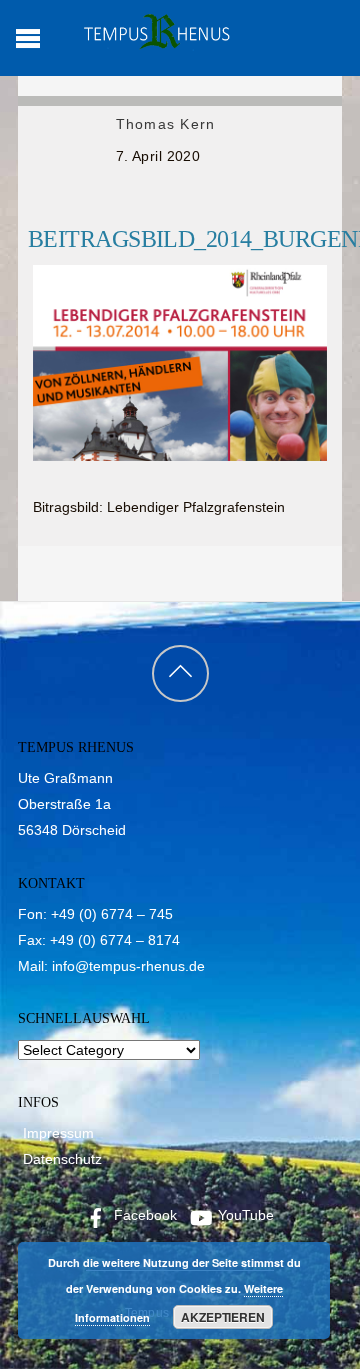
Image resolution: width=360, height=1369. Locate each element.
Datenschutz (62, 1159)
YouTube (244, 1215)
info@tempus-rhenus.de (128, 966)
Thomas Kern (165, 124)
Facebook (143, 1215)
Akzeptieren (223, 1317)
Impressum (58, 1133)
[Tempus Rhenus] (155, 42)
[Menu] (28, 38)
